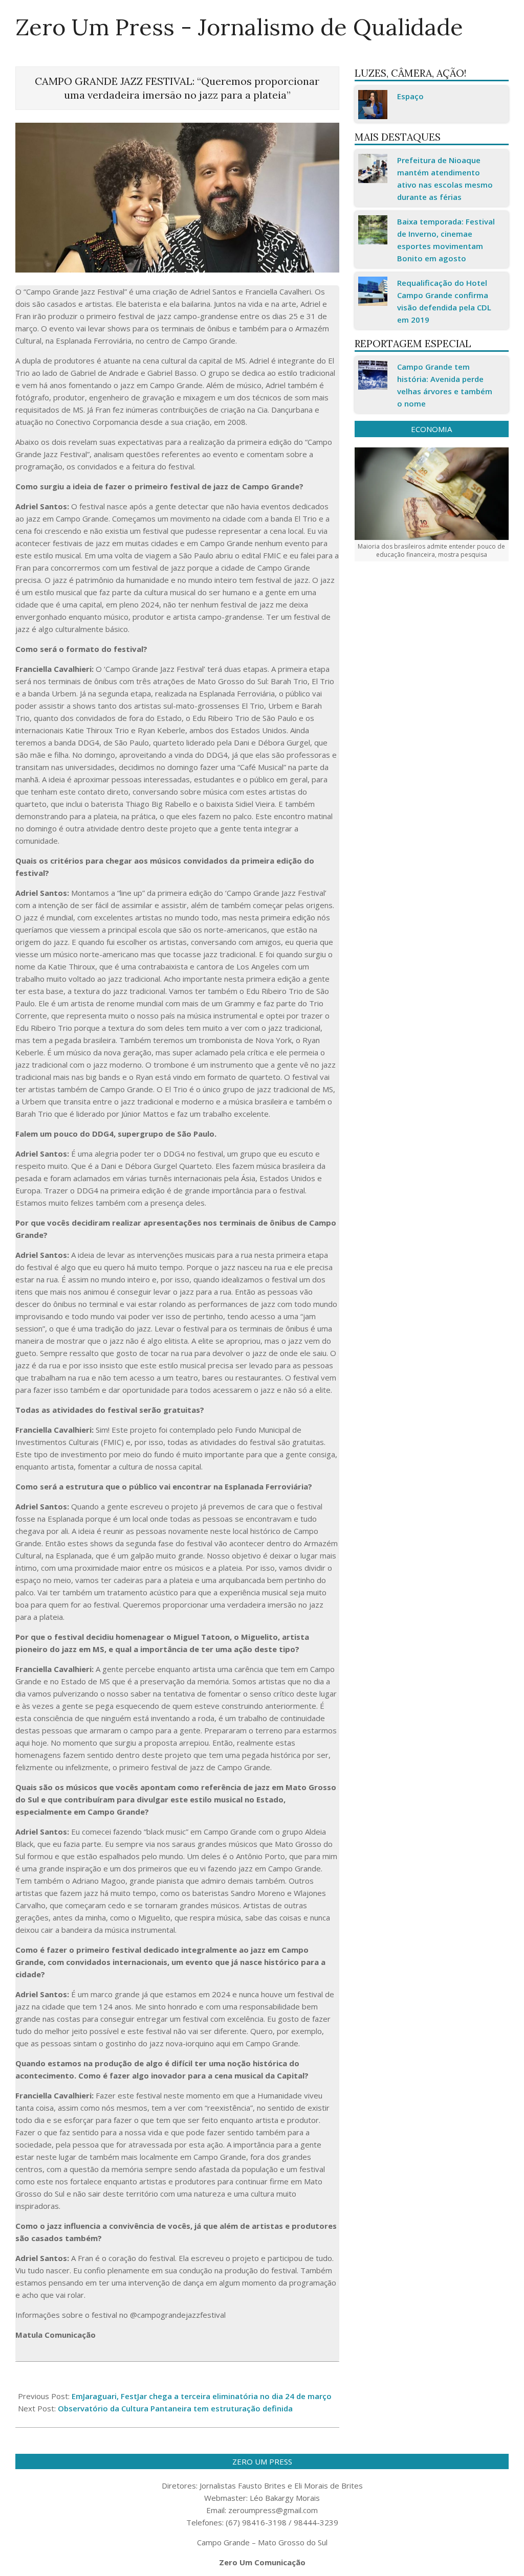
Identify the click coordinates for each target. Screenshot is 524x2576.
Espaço (410, 96)
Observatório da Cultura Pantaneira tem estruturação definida (175, 2408)
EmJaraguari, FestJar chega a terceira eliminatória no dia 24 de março (202, 2396)
